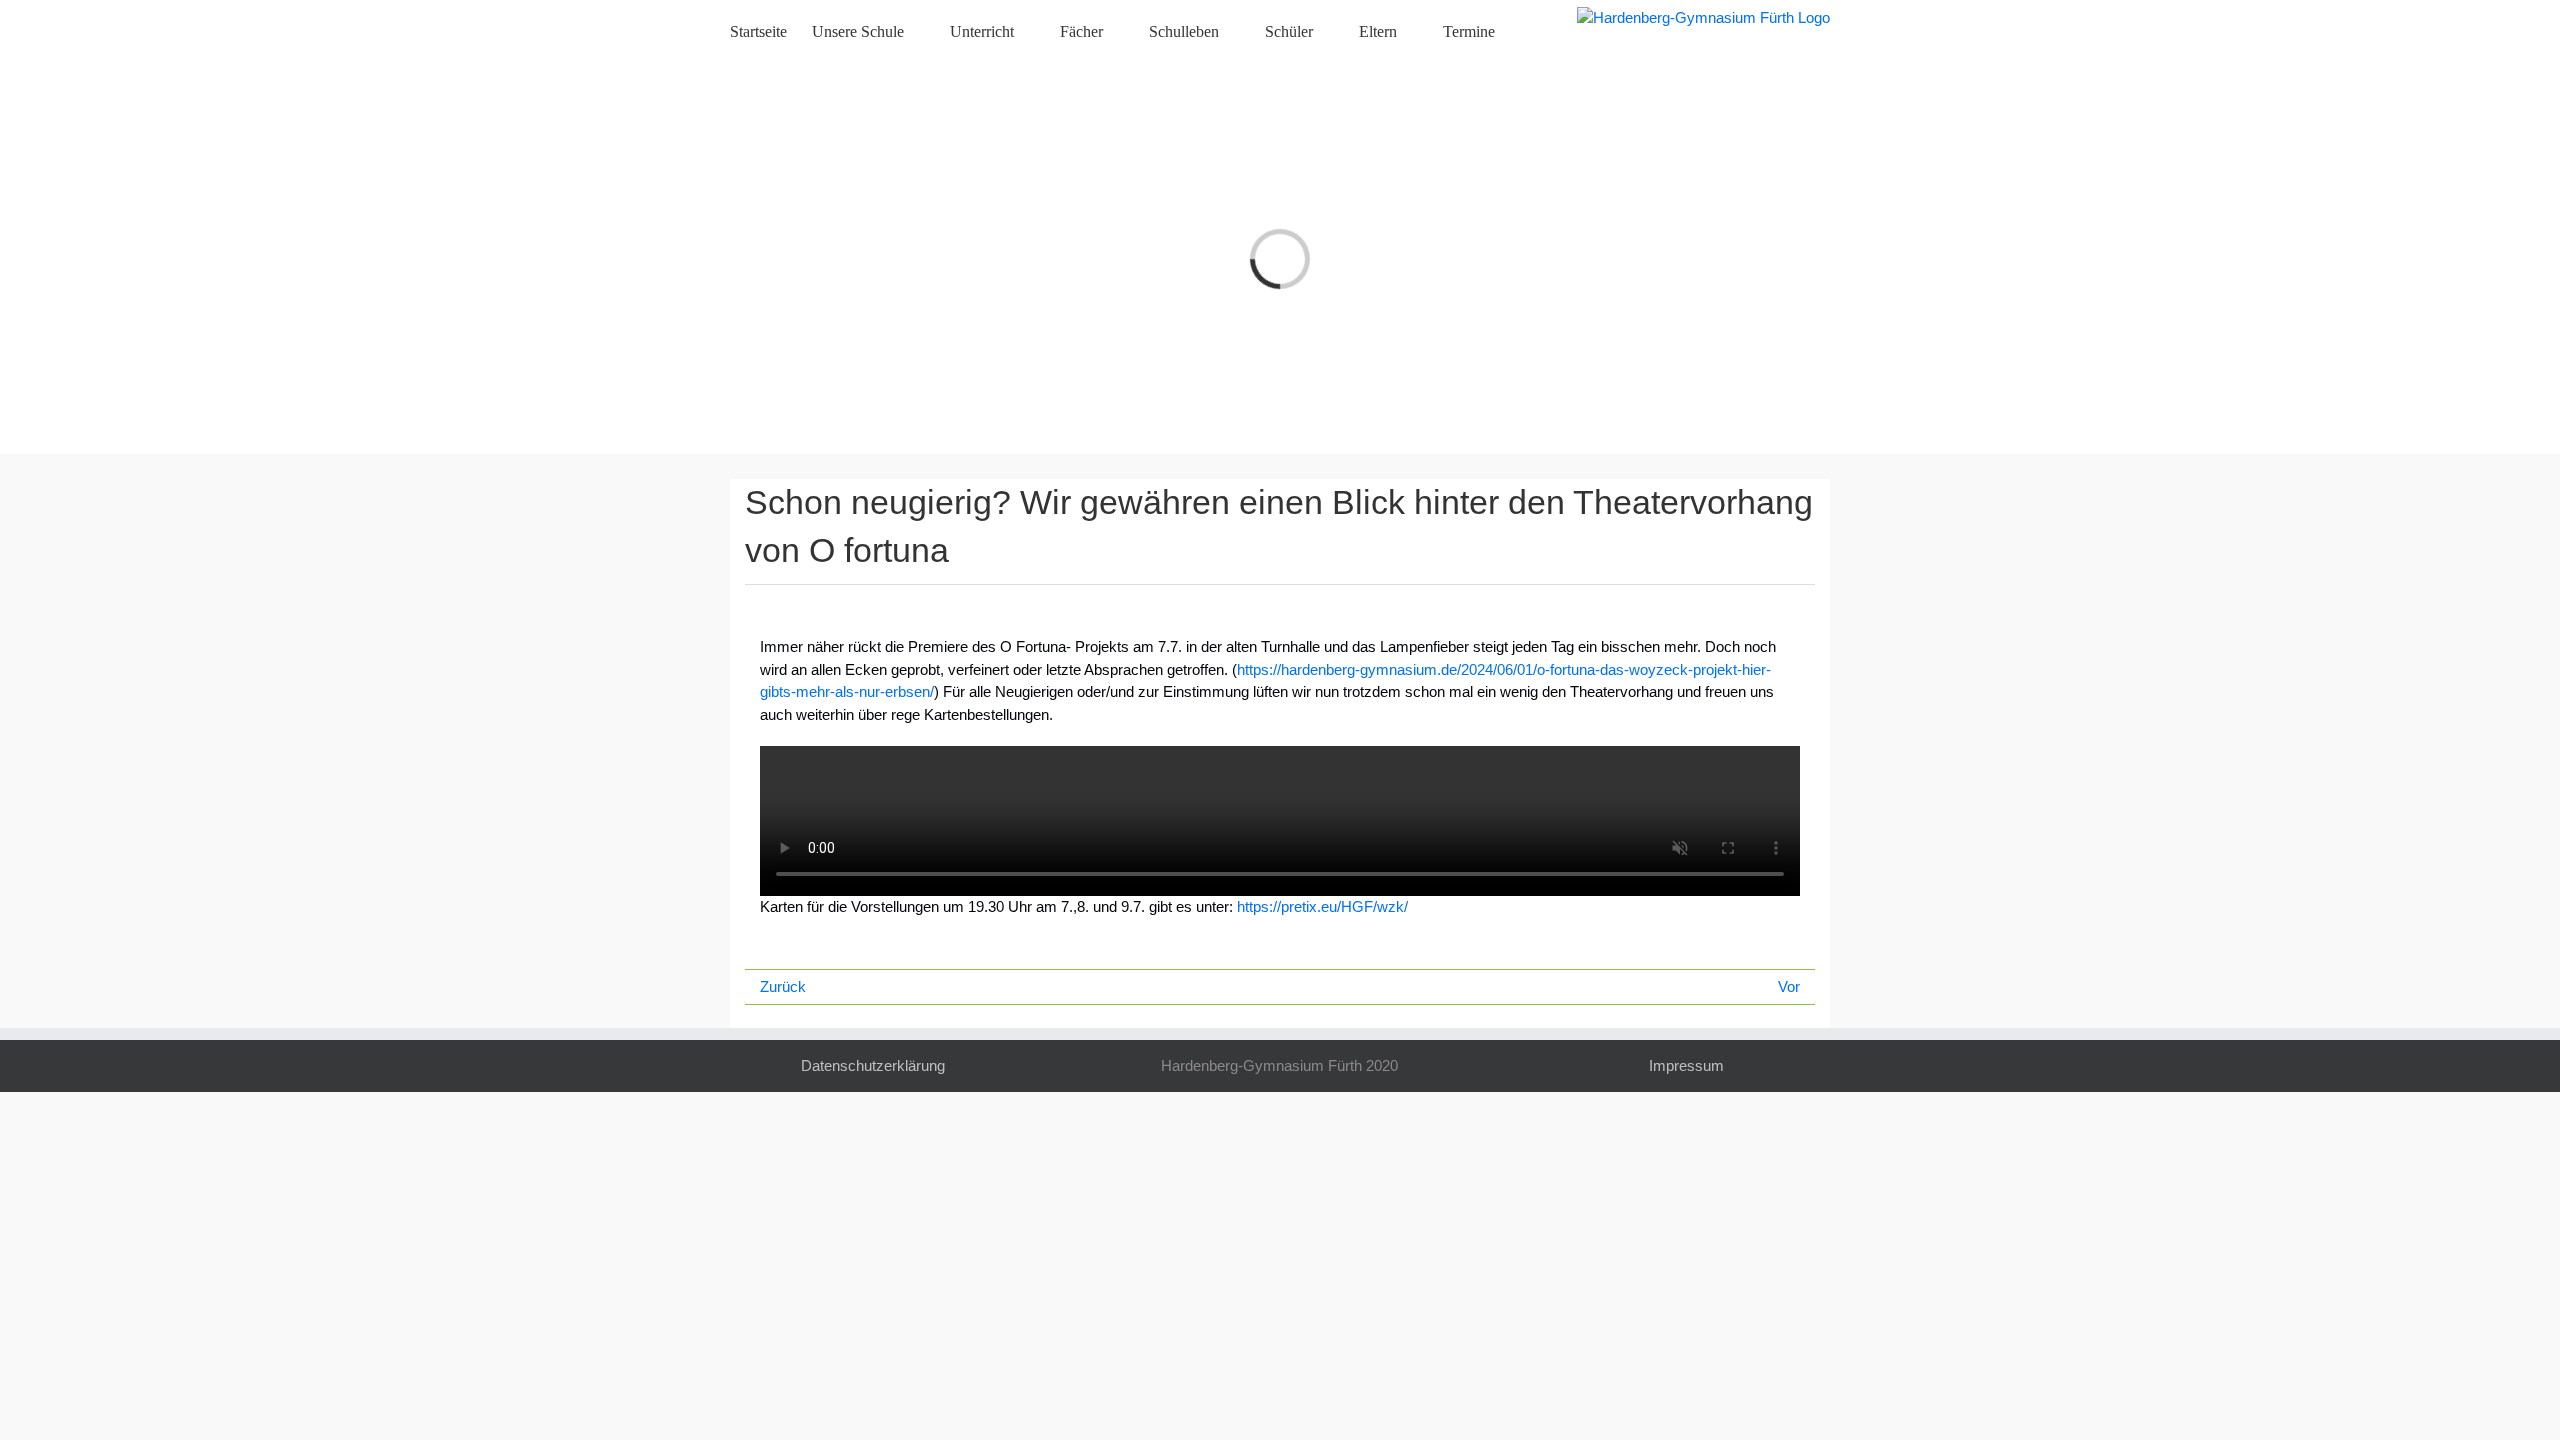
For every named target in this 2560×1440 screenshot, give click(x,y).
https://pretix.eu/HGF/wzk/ (1322, 906)
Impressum (1686, 1065)
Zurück (783, 986)
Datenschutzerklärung (873, 1065)
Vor (1789, 986)
